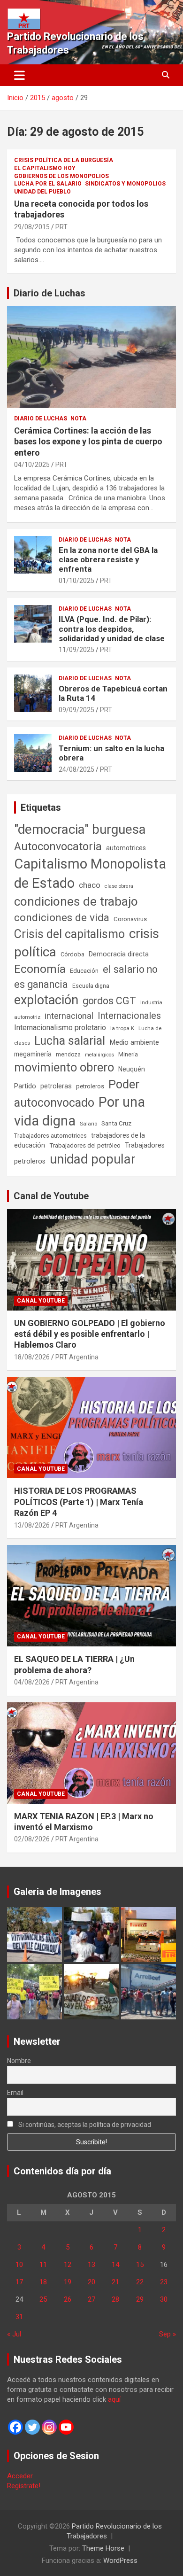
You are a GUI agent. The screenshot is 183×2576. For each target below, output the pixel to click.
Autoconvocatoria (58, 846)
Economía (40, 969)
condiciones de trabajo (76, 901)
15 (140, 2265)
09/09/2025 (76, 710)
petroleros (90, 1086)
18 (43, 2282)
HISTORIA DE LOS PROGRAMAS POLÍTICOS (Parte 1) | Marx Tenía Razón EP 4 (79, 1502)
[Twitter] (32, 2427)
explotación (46, 1000)
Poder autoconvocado (77, 1094)
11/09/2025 (76, 650)
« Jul (14, 2334)
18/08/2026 (32, 1357)
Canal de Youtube (51, 1196)
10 (19, 2265)
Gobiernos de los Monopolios (61, 176)
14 (115, 2265)
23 (164, 2282)
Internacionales (129, 1016)
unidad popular (93, 1159)
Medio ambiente (134, 1042)
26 (68, 2299)
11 (43, 2265)
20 (91, 2282)
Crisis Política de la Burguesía (64, 160)
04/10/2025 (32, 465)
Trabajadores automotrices (50, 1136)
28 (115, 2299)
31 (19, 2317)
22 (140, 2282)
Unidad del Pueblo (42, 192)
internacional (69, 1016)
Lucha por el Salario (48, 184)
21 (115, 2282)
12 (68, 2265)
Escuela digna (91, 986)
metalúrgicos (99, 1055)
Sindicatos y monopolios (125, 184)
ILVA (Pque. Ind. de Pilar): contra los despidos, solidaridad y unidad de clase (112, 629)
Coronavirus (130, 919)
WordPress (120, 2560)
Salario (88, 1124)
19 (68, 2282)
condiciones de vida (62, 918)
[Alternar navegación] (19, 75)
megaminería (33, 1054)
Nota (78, 419)
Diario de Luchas (50, 293)
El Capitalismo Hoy (45, 168)
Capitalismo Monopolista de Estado (90, 873)
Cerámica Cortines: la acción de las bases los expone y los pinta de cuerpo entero (88, 442)
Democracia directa (119, 954)
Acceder (20, 2476)
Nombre (19, 2061)
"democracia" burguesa (80, 829)
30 (164, 2299)
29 (140, 2299)
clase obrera (119, 886)
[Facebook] (15, 2427)
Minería (128, 1054)
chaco (90, 885)
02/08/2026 (32, 1839)
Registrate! (24, 2486)
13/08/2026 (32, 1525)
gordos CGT (109, 1001)
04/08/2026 (32, 1682)
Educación (84, 971)
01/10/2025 (76, 581)
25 (43, 2299)
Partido (25, 1086)
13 (91, 2265)
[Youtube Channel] (66, 2427)
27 (91, 2299)
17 (19, 2282)
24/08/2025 (76, 769)
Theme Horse (103, 2548)
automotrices (126, 848)
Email (15, 2093)
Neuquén (132, 1069)
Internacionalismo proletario (60, 1028)
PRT (61, 227)
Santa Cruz (116, 1123)
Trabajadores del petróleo (85, 1145)
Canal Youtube (41, 1301)
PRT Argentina (77, 1357)
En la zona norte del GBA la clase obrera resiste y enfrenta (108, 560)
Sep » (168, 2334)
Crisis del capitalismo (69, 934)
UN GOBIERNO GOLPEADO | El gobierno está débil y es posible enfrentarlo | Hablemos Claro (90, 1334)
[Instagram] (49, 2427)
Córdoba (72, 954)
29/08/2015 (32, 227)
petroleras (56, 1086)
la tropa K (122, 1028)
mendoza (68, 1055)
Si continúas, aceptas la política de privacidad (84, 2125)
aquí (114, 2399)
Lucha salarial (70, 1041)
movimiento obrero (64, 1067)
